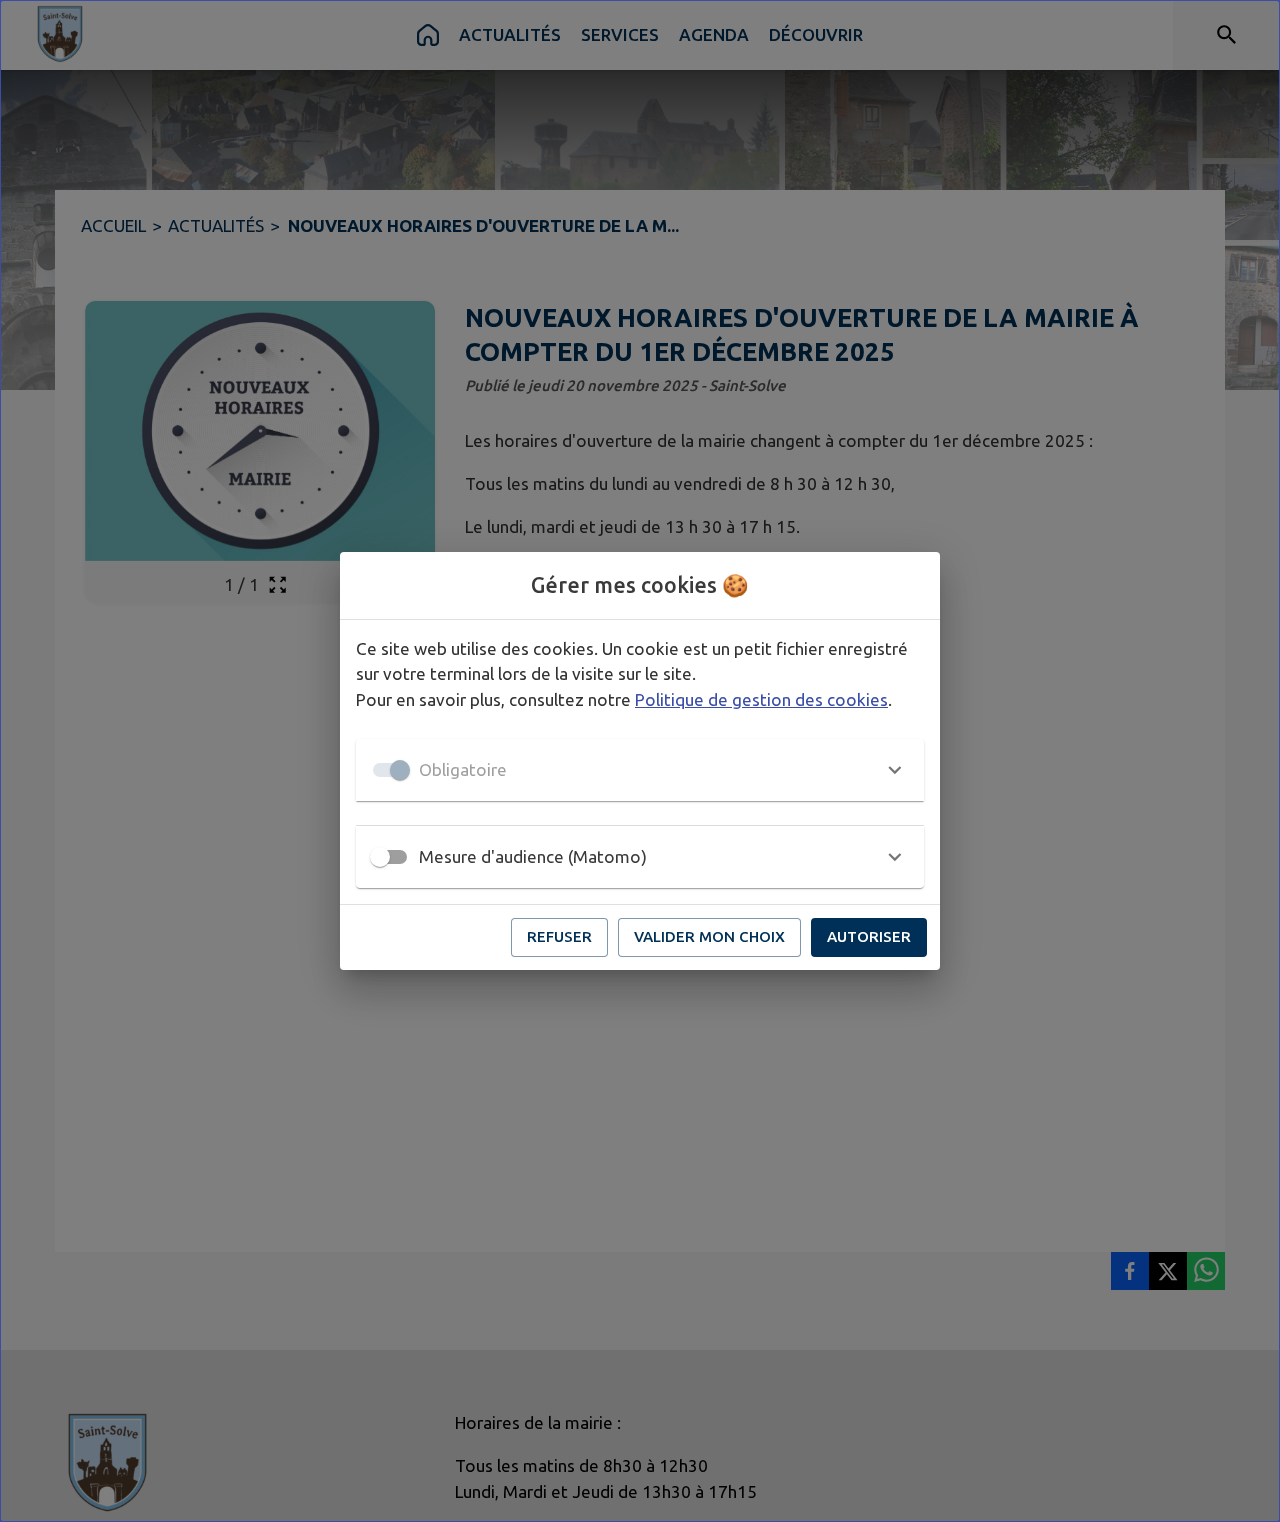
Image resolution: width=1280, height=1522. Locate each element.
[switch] (380, 857)
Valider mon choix (709, 936)
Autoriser (869, 936)
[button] (640, 770)
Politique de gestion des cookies (761, 699)
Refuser (559, 936)
